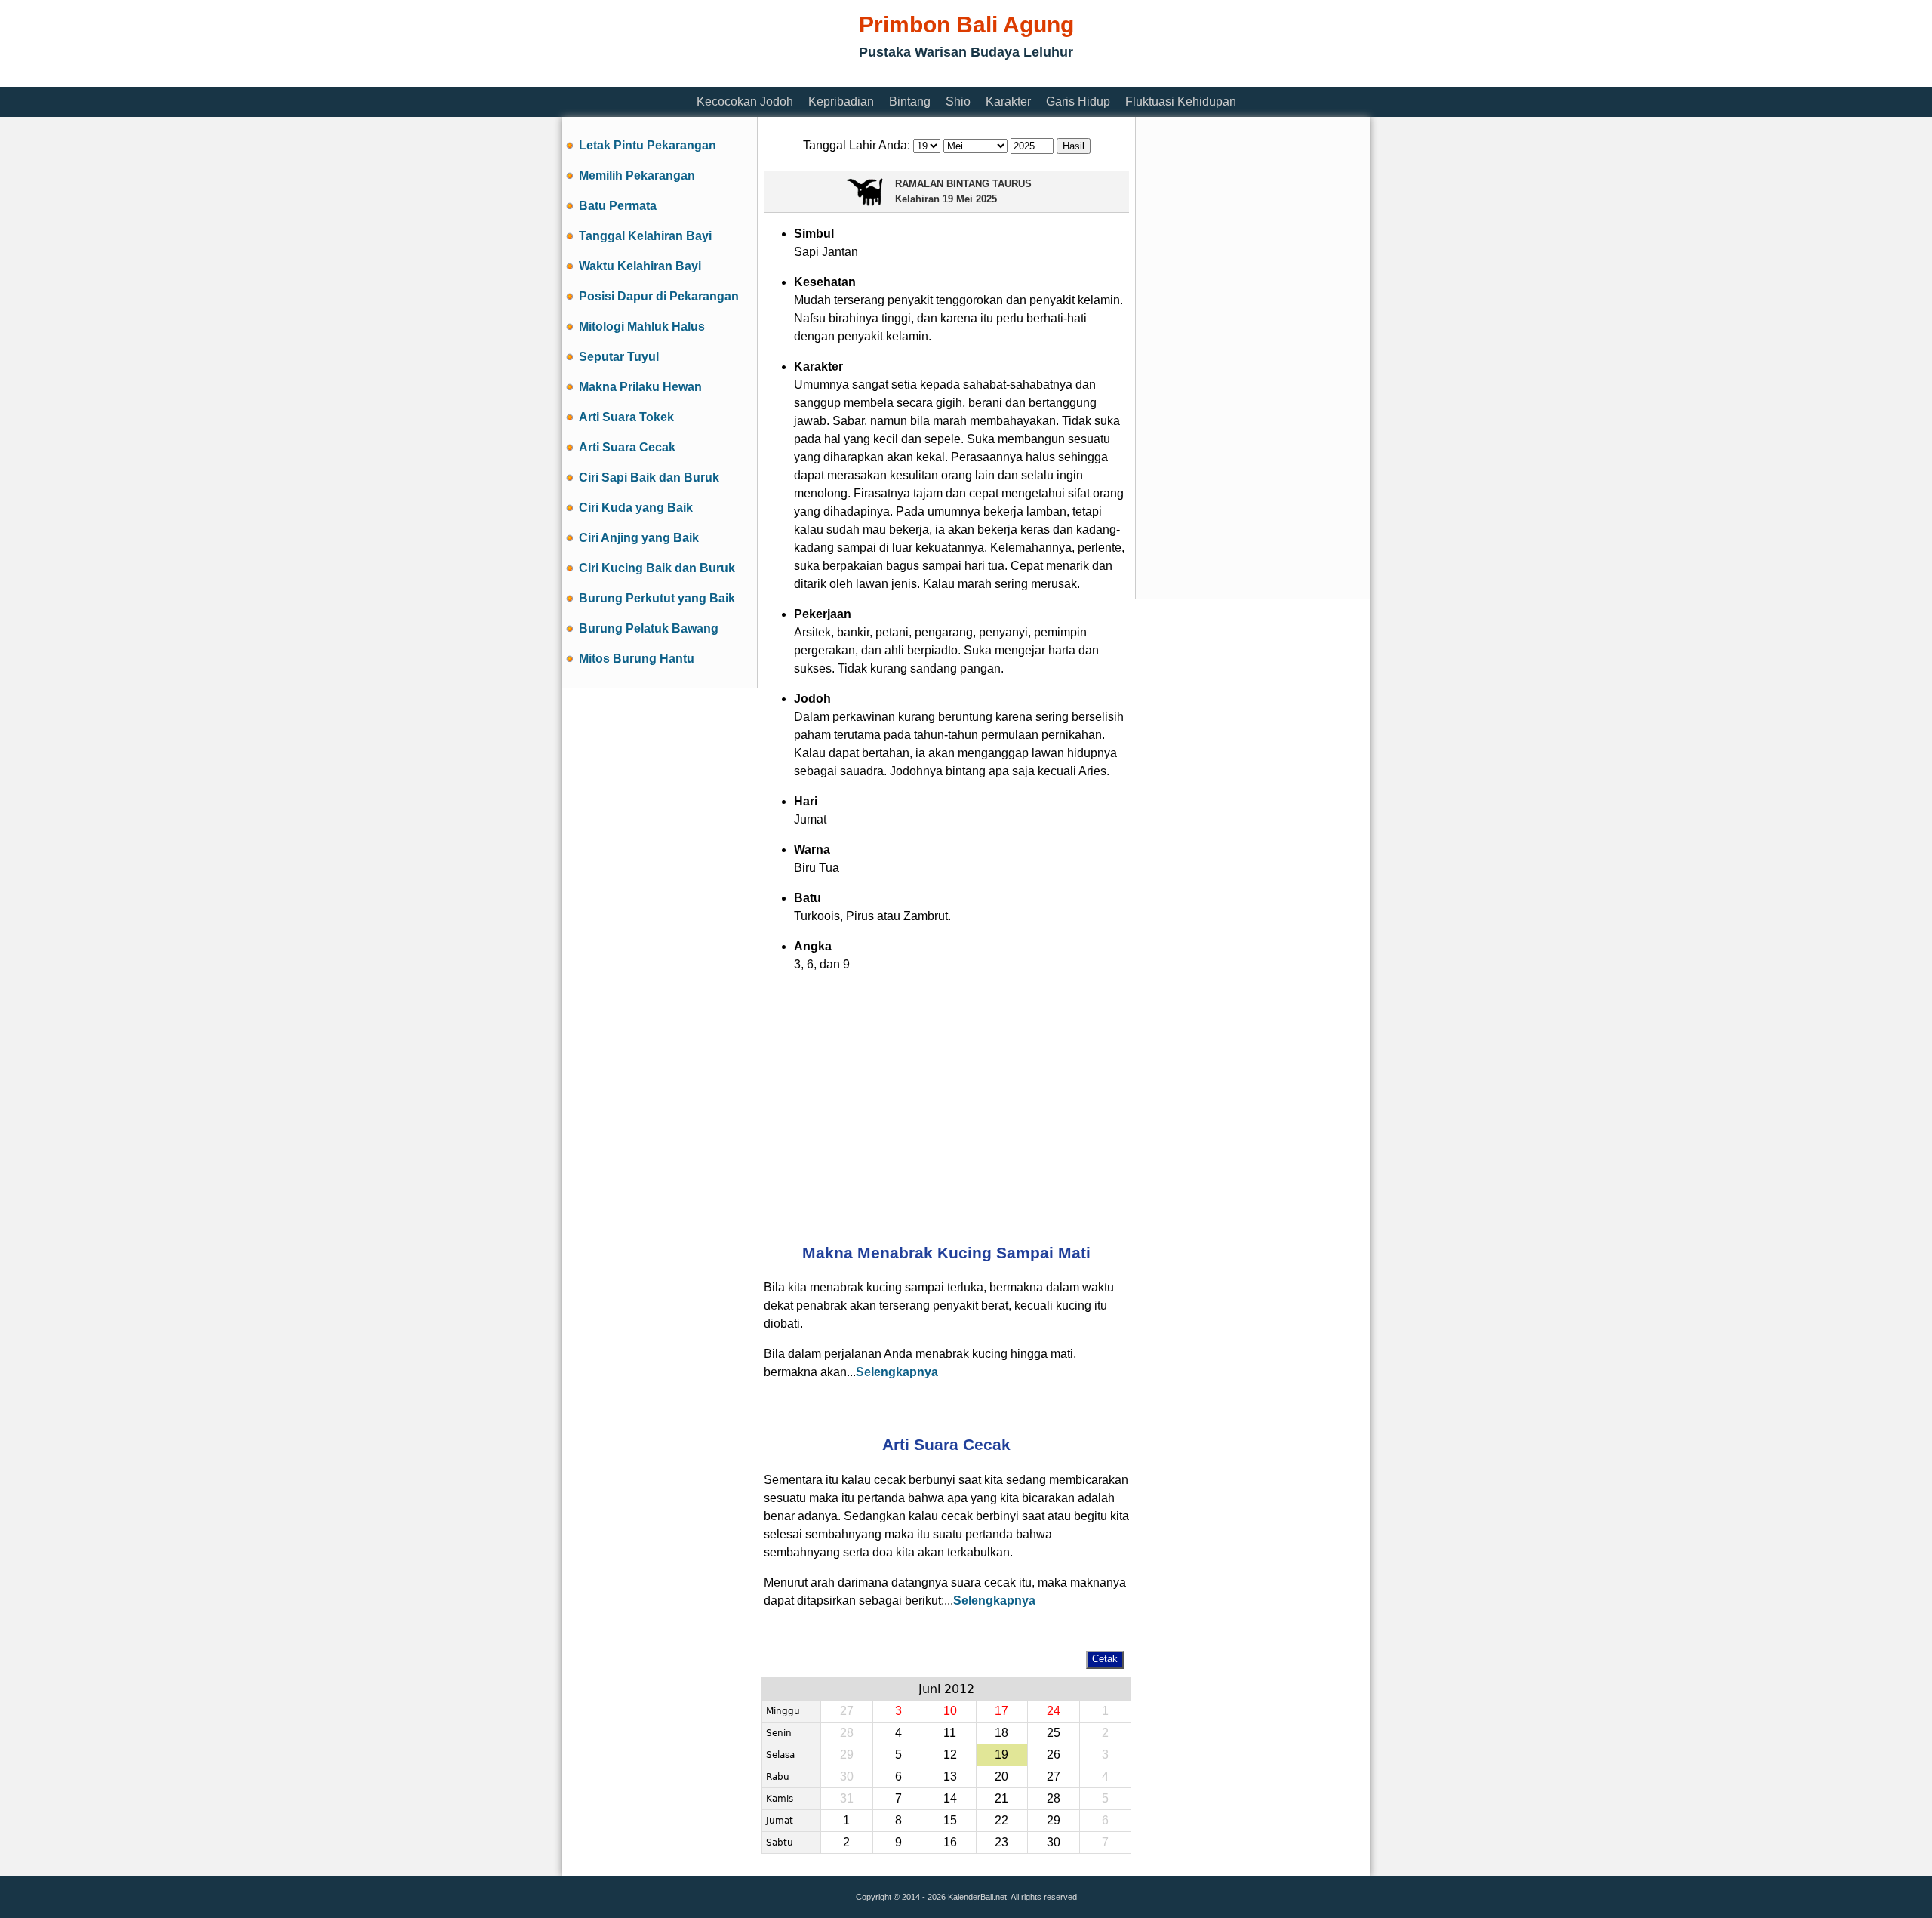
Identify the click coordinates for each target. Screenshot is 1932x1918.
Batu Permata (618, 206)
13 (950, 1776)
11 (950, 1733)
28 (1054, 1798)
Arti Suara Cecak (627, 447)
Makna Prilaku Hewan (640, 387)
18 (1001, 1733)
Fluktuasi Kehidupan (1181, 102)
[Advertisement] (837, 77)
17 (1001, 1711)
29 (1054, 1820)
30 (1054, 1842)
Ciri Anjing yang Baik (639, 538)
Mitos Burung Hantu (637, 659)
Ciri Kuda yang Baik (636, 508)
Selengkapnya (897, 1372)
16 (950, 1842)
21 (1001, 1798)
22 (1001, 1820)
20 (1001, 1776)
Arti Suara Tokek (626, 417)
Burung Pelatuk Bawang (649, 628)
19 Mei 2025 (970, 199)
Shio (958, 102)
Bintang (910, 102)
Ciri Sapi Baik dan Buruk (649, 477)
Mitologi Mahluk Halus (642, 326)
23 (1001, 1842)
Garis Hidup (1078, 102)
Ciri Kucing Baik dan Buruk (657, 568)
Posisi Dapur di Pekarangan (659, 296)
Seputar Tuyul (619, 357)
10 (950, 1711)
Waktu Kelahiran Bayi (640, 266)
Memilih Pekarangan (637, 175)
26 (1054, 1755)
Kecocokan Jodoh (745, 102)
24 (1054, 1711)
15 (950, 1820)
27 (1054, 1776)
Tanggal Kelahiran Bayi (645, 236)
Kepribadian (841, 102)
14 (950, 1798)
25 (1054, 1733)
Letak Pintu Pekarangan (648, 145)
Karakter (1008, 102)
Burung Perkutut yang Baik (657, 598)
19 (1001, 1755)
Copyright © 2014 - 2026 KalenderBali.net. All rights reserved (966, 1897)
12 (950, 1755)
